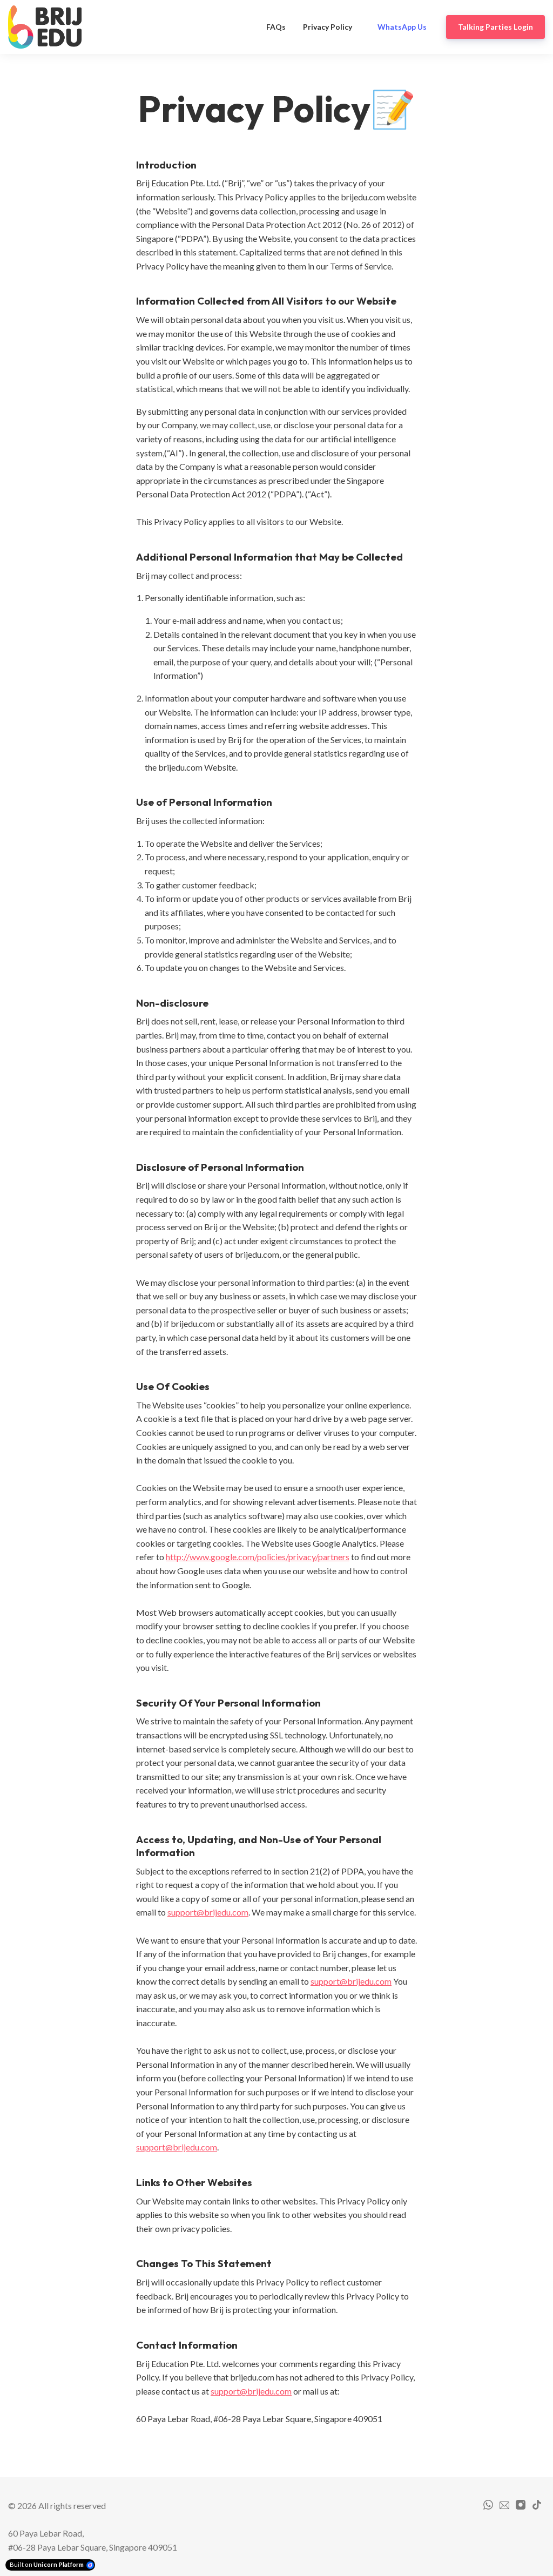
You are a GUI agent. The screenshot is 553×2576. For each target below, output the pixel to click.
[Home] (48, 27)
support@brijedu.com (208, 1912)
